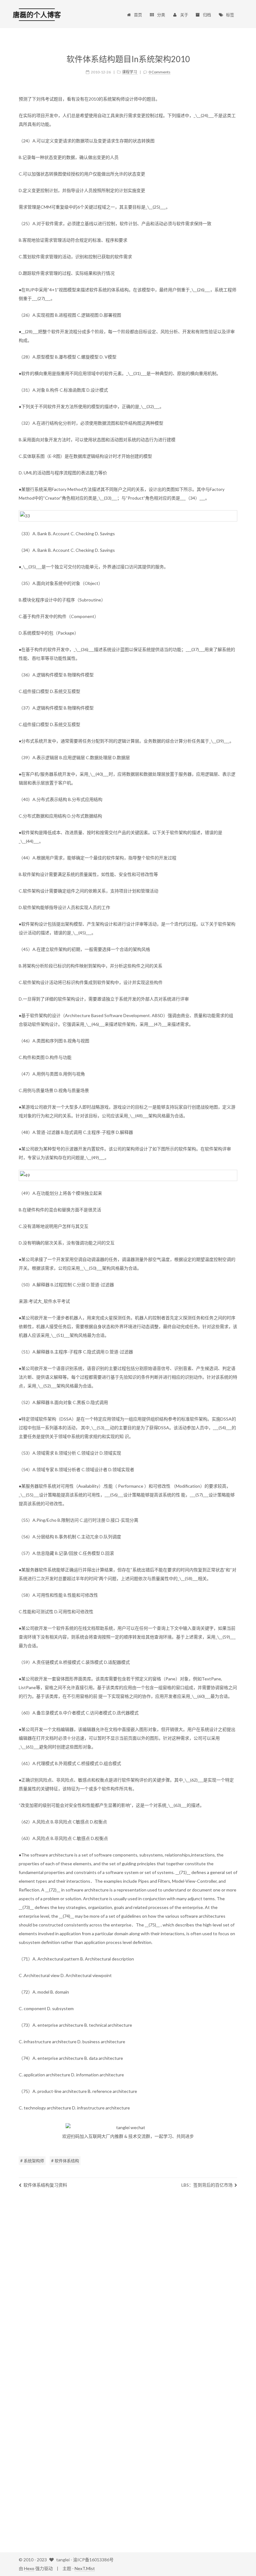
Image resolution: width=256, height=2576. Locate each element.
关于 (184, 15)
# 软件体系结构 (65, 2161)
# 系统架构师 (32, 2161)
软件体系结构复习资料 (45, 2185)
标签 (230, 15)
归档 (207, 15)
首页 (138, 15)
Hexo (29, 2568)
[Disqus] (128, 2286)
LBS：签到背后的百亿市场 (207, 2185)
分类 (161, 15)
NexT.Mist (85, 2568)
